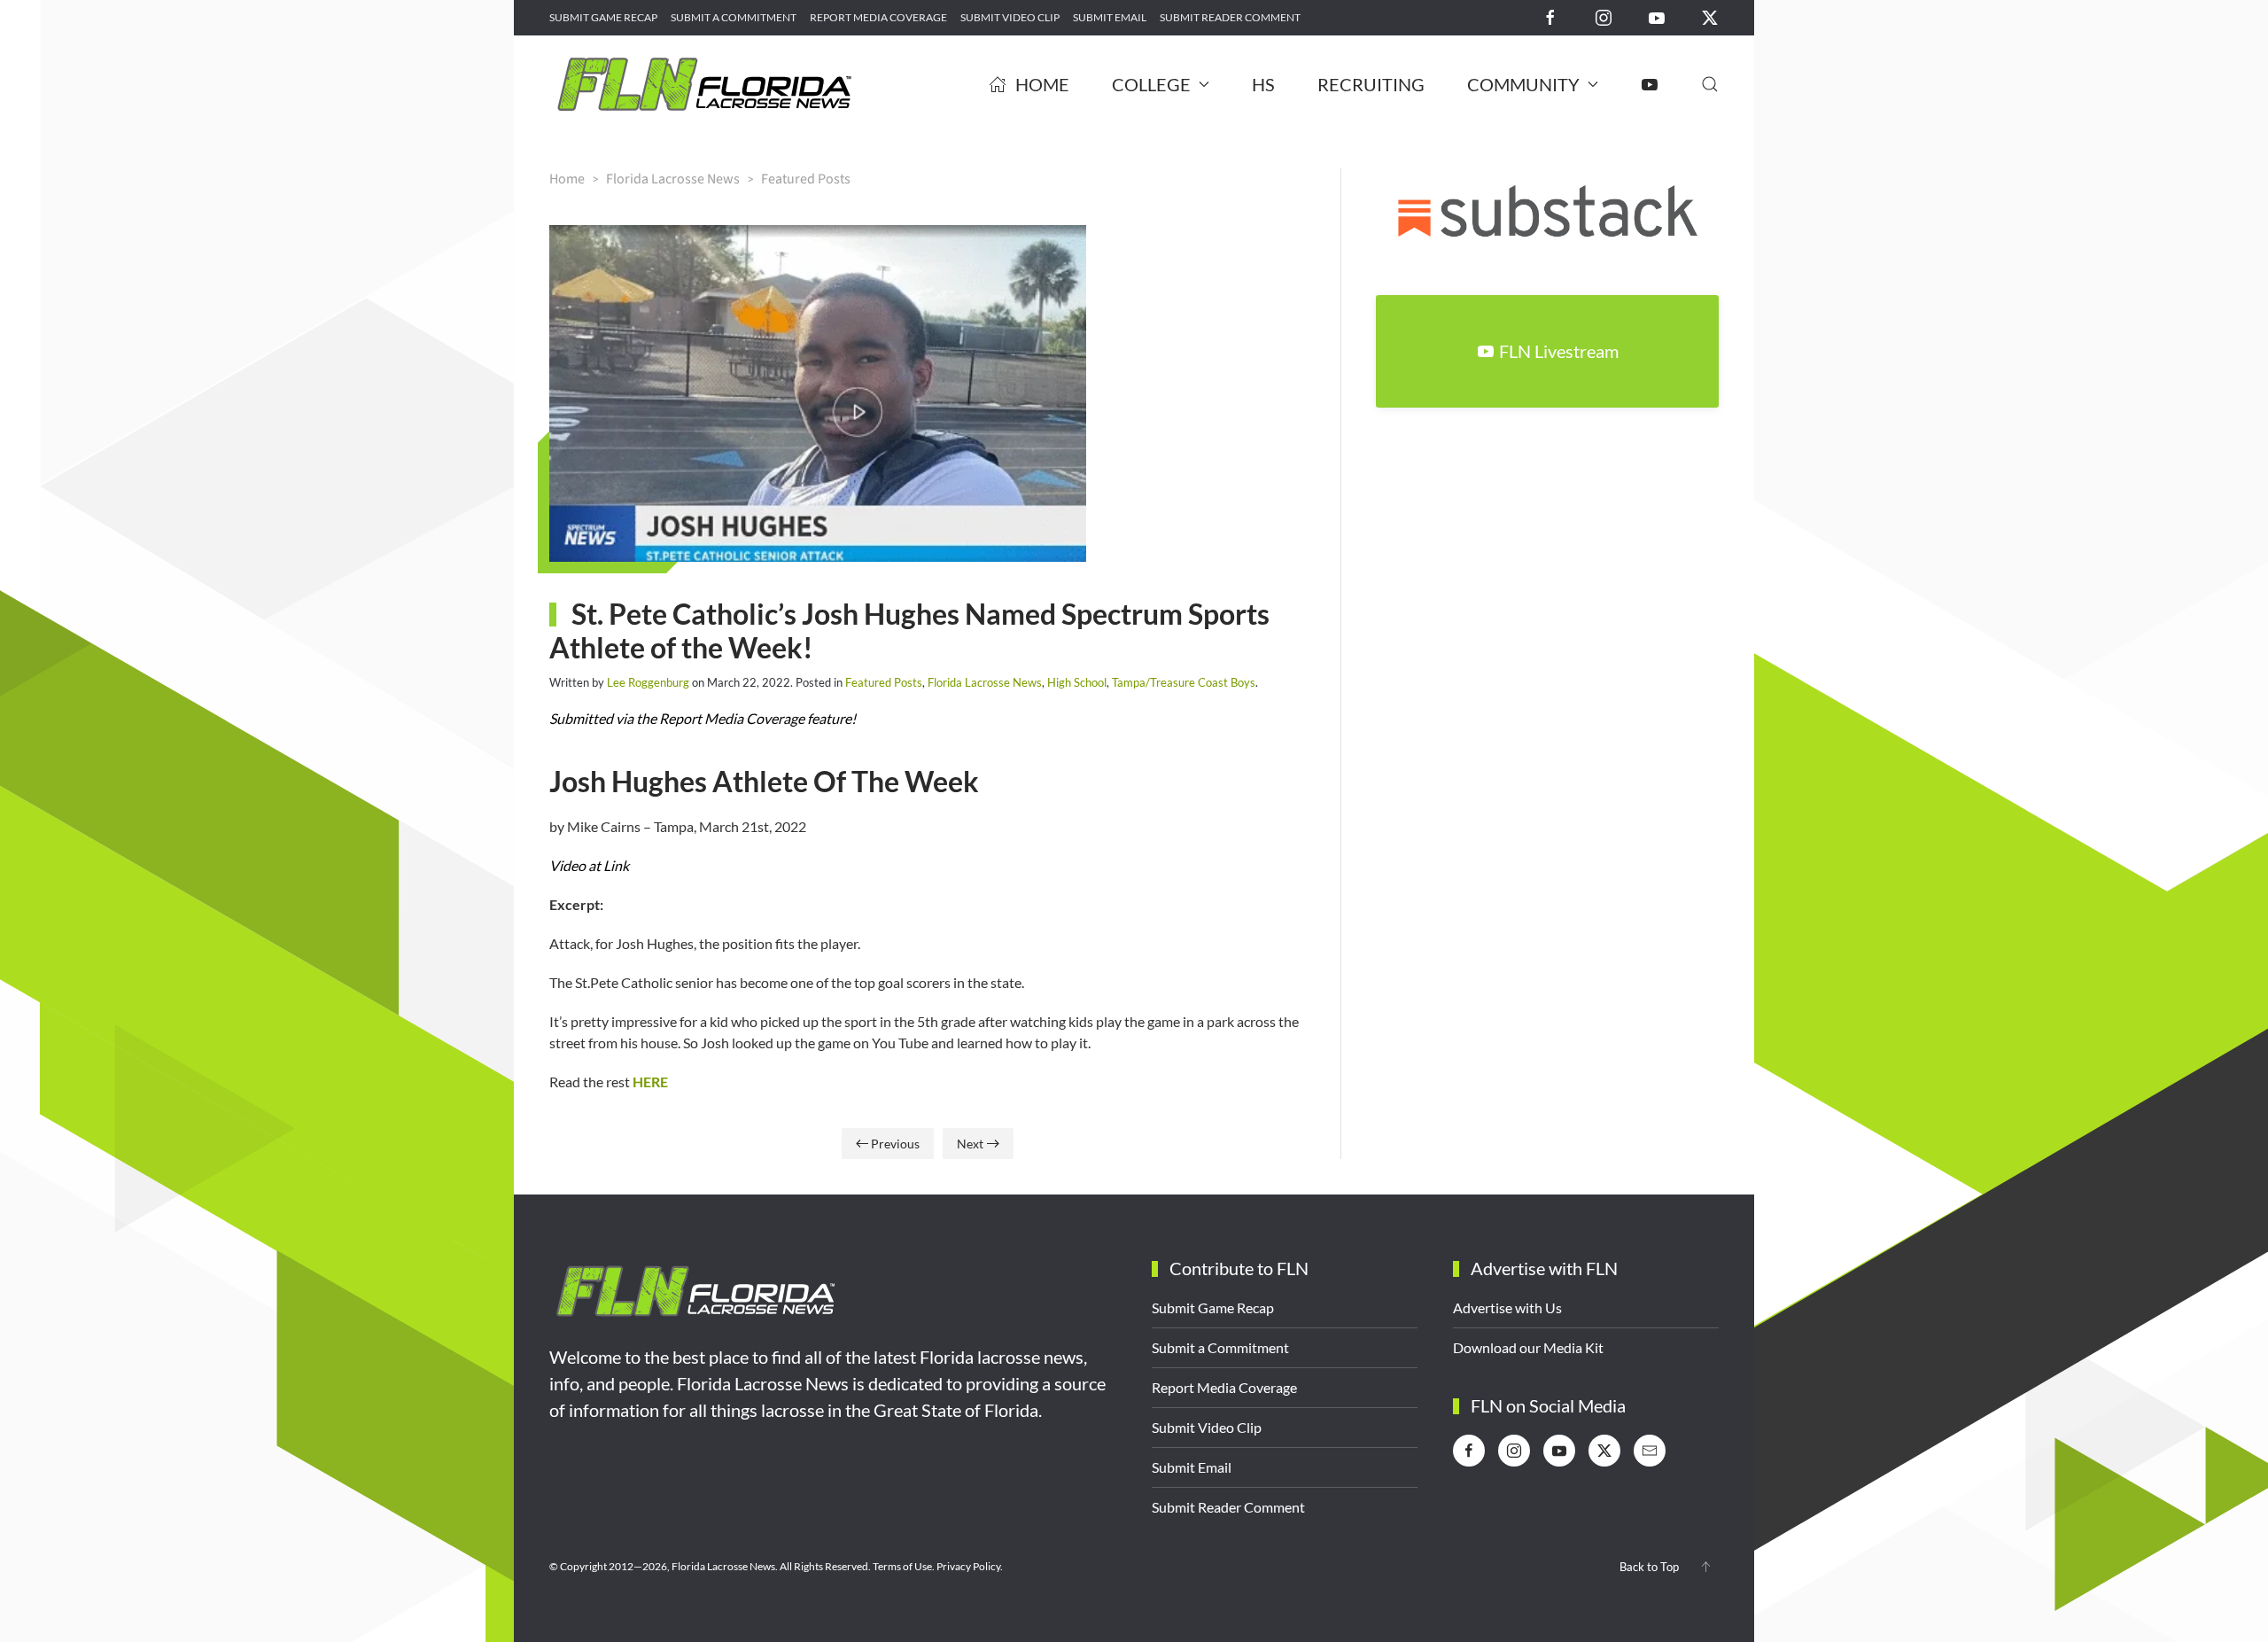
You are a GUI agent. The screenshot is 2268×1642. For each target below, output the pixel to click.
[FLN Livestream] (1650, 84)
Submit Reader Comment (1230, 17)
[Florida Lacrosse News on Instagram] (1604, 16)
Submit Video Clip (1010, 17)
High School (1077, 682)
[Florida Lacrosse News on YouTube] (1657, 16)
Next (970, 1144)
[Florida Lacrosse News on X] (1710, 16)
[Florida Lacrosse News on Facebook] (1550, 16)
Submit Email (1110, 17)
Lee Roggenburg (648, 682)
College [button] (1151, 84)
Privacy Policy (968, 1566)
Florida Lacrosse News (985, 682)
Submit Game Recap (603, 17)
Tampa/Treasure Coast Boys (1184, 682)
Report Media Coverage (878, 17)
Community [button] (1523, 84)
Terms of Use (902, 1566)
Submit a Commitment (734, 17)
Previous (895, 1144)
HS (1263, 84)
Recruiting (1371, 84)
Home (1042, 84)
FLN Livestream (1559, 351)
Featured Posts (884, 682)
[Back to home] (704, 84)
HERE (650, 1082)
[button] (1710, 84)
